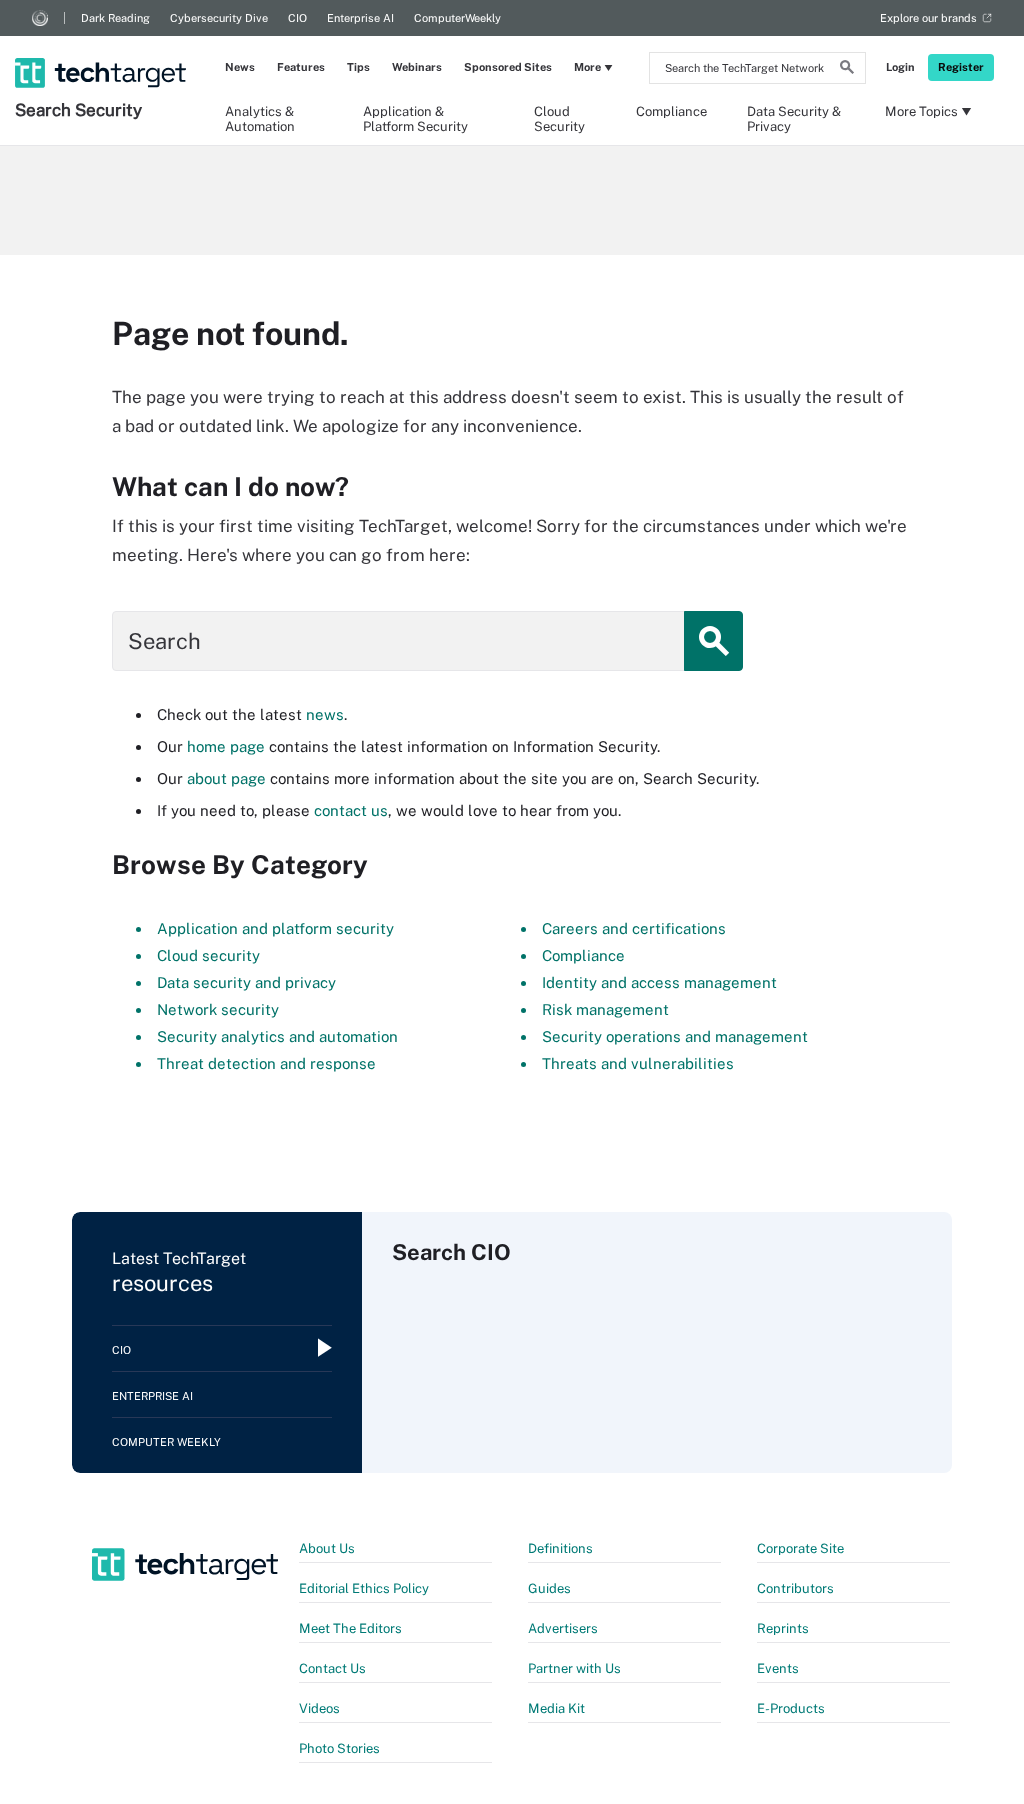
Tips (358, 67)
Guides (549, 1588)
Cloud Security (559, 118)
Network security (218, 1009)
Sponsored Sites (508, 67)
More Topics (921, 111)
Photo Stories (339, 1748)
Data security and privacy (246, 982)
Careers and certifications (634, 928)
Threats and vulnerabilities (638, 1063)
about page (226, 778)
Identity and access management (659, 982)
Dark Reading (115, 18)
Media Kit (556, 1708)
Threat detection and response (266, 1063)
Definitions (560, 1548)
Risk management (605, 1009)
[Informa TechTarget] (40, 18)
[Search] (847, 70)
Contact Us (332, 1668)
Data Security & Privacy (794, 118)
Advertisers (563, 1628)
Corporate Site (800, 1548)
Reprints (783, 1628)
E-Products (791, 1708)
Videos (319, 1708)
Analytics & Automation (260, 118)
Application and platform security (275, 928)
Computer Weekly (166, 1442)
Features (301, 67)
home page (226, 746)
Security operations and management (675, 1036)
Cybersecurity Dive (219, 18)
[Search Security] (102, 47)
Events (778, 1668)
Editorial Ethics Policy (364, 1588)
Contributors (795, 1588)
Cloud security (208, 955)
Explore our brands (928, 18)
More (587, 67)
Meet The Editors (350, 1628)
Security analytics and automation (277, 1036)
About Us (327, 1548)
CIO (297, 18)
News (240, 67)
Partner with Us (574, 1668)
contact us (351, 810)
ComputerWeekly (457, 18)
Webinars (417, 67)
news (325, 714)
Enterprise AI (360, 18)
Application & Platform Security (415, 118)
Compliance (671, 111)
